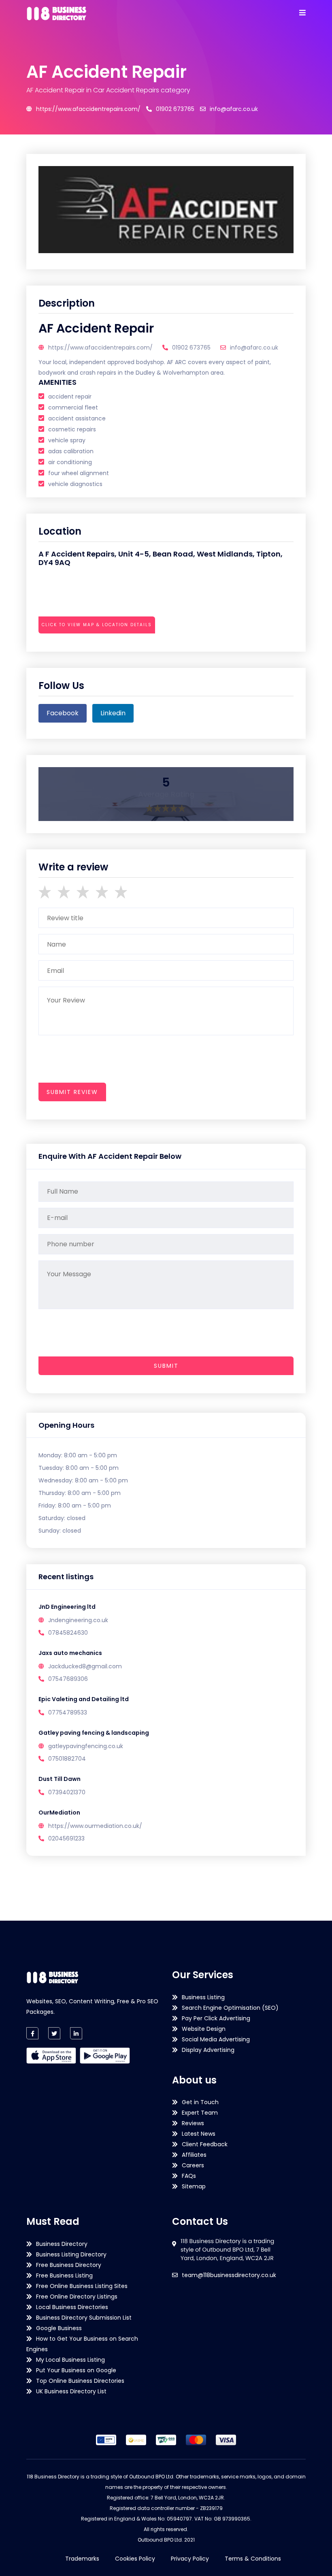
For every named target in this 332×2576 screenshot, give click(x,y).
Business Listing (203, 1997)
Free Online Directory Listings (77, 2297)
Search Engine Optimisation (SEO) (230, 2008)
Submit (166, 1366)
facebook (63, 713)
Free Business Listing (64, 2275)
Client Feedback (205, 2144)
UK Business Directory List (71, 2391)
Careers (193, 2165)
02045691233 (66, 1838)
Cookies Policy (135, 2559)
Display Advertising (208, 2050)
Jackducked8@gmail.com (85, 1666)
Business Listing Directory (71, 2254)
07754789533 (68, 1712)
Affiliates (194, 2155)
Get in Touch (200, 2102)
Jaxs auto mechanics (70, 1653)
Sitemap (194, 2186)
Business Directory (62, 2244)
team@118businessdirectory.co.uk (229, 2275)
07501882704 (67, 1759)
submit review (72, 1092)
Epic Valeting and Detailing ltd (84, 1699)
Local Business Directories (72, 2307)
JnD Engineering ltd (67, 1607)
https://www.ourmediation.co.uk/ (95, 1826)
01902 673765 (175, 109)
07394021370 (67, 1792)
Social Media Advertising (216, 2039)
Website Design (204, 2029)
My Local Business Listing (70, 2360)
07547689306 (68, 1679)
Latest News (199, 2134)
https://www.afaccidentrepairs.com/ (88, 109)
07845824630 (68, 1633)
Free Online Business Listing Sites (82, 2286)
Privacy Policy (190, 2559)
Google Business (59, 2328)
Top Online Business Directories (80, 2381)
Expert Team (200, 2113)
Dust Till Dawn (60, 1779)
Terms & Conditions (253, 2559)
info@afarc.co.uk (234, 109)
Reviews (193, 2123)
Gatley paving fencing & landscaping (94, 1733)
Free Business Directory (69, 2265)
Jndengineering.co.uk (78, 1620)
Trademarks (82, 2559)
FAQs (189, 2176)
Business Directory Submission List (84, 2318)
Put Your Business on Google (76, 2370)
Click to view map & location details (97, 625)
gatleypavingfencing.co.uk (86, 1746)
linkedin (113, 713)
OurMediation (59, 1813)
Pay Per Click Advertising (216, 2018)
